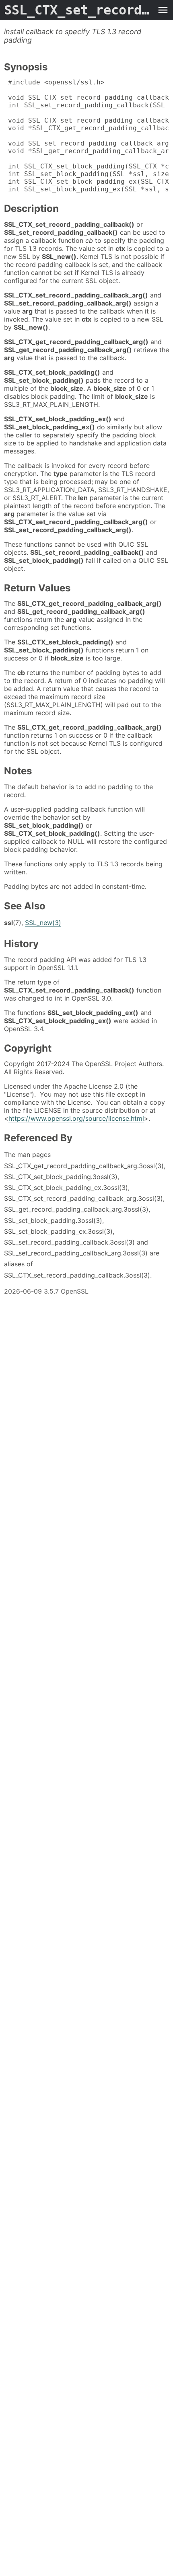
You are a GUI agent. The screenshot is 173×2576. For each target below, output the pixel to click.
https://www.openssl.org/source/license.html (76, 1118)
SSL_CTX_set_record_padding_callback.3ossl (78, 10)
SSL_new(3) (43, 923)
